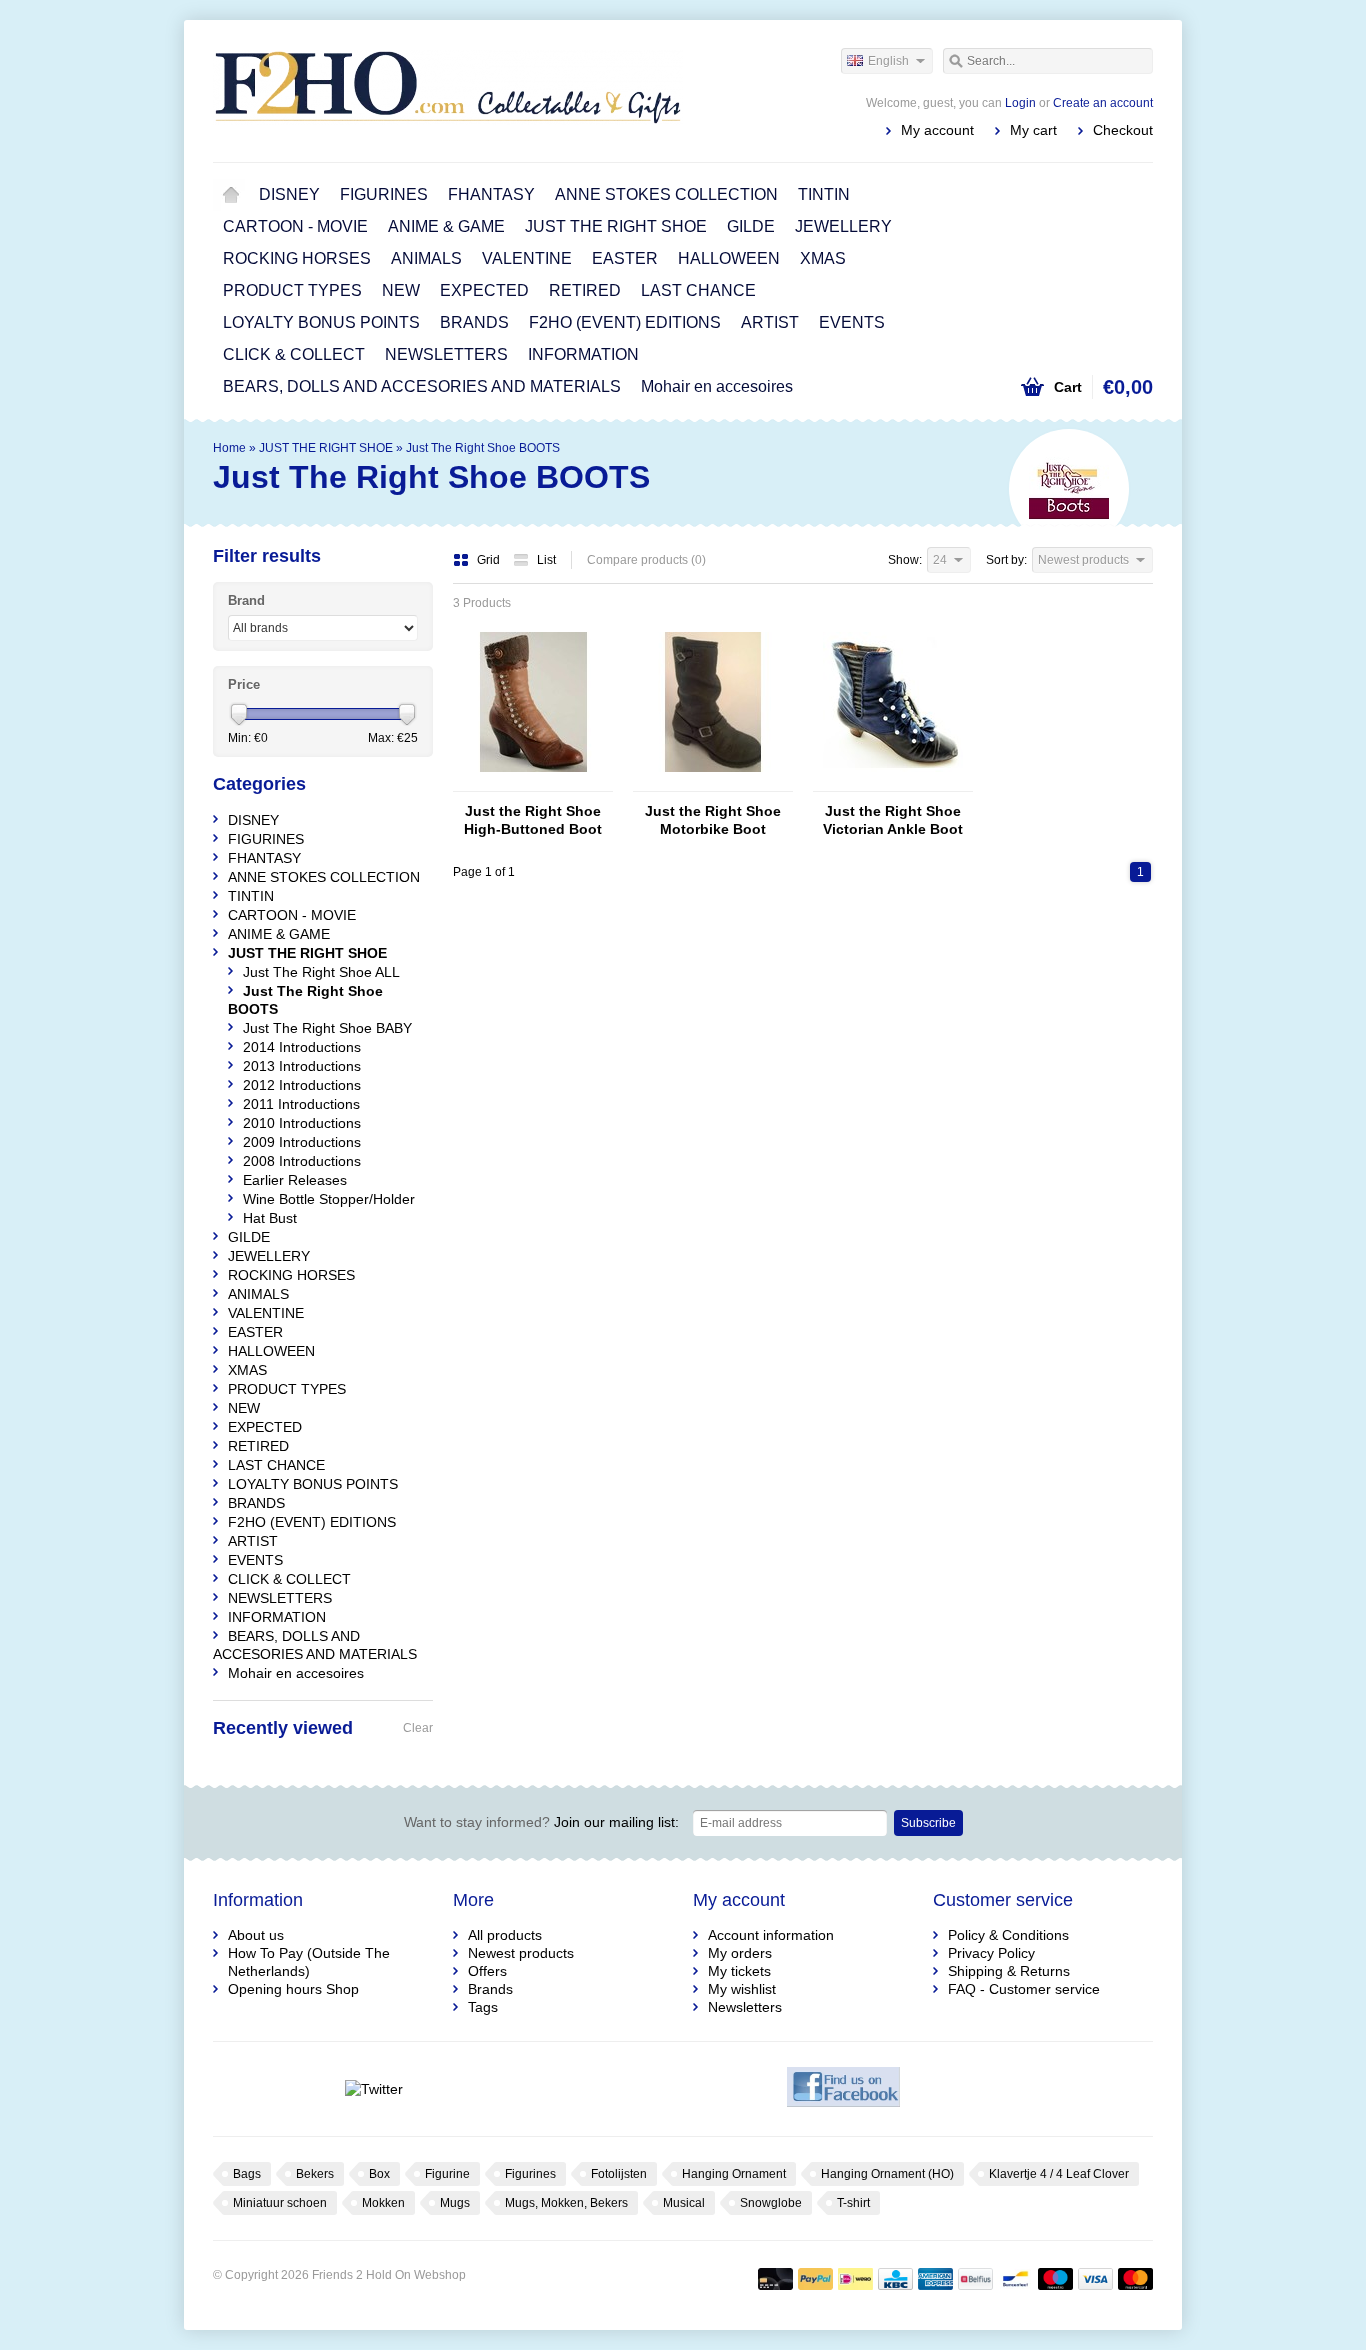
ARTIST (770, 322)
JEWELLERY (843, 226)
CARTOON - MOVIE (295, 226)
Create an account (1103, 103)
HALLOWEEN (729, 258)
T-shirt (853, 2203)
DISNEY (289, 194)
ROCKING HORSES (297, 258)
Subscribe (928, 1823)
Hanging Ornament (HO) (887, 2174)
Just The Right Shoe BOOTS (483, 448)
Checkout (1123, 130)
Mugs (455, 2203)
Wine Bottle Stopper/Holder (329, 1199)
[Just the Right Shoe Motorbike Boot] (713, 782)
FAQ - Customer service (1024, 1989)
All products (505, 1935)
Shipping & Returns (1009, 1971)
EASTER (625, 258)
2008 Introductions (302, 1161)
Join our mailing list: (541, 1822)
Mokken (383, 2203)
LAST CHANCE (698, 290)
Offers (487, 1971)
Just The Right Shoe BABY (327, 1028)
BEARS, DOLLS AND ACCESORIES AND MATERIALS (422, 386)
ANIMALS (426, 258)
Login (1020, 103)
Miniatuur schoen (280, 2203)
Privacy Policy (991, 1953)
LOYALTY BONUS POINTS (321, 322)
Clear (418, 1728)
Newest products (521, 1953)
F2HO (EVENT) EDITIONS (625, 322)
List (546, 560)
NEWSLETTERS (446, 354)
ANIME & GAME (446, 226)
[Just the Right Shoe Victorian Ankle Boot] (893, 782)
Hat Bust (270, 1218)
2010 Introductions (302, 1123)
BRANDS (474, 322)
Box (379, 2174)
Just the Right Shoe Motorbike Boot (713, 820)
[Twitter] (373, 2089)
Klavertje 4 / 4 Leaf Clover (1059, 2174)
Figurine (447, 2174)
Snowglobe (771, 2203)
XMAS (823, 258)
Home (231, 195)
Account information (771, 1935)
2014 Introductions (302, 1047)
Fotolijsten (619, 2174)
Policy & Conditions (1008, 1935)
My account (937, 130)
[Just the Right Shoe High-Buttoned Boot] (533, 782)
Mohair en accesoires (717, 386)
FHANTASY (491, 194)
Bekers (315, 2174)
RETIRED (585, 290)
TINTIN (824, 194)
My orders (740, 1953)
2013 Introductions (302, 1066)
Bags (247, 2174)
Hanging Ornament (734, 2174)
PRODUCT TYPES (292, 290)
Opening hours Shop (293, 1989)
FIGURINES (384, 194)
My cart (1033, 130)
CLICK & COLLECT (294, 354)
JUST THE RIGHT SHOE (616, 226)
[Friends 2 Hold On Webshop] (448, 90)
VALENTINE (527, 258)
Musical (684, 2203)
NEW (401, 290)
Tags (483, 2007)
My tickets (739, 1971)
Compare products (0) (646, 560)
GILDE (751, 226)
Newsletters (745, 2007)
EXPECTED (484, 290)
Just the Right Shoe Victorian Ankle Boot (893, 820)
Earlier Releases (295, 1180)
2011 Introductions (301, 1104)
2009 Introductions (302, 1142)
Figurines (530, 2174)
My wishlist (742, 1989)
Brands (490, 1989)
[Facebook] (843, 2089)
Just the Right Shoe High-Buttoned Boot (533, 820)
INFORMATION (583, 354)
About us (256, 1935)
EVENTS (852, 322)
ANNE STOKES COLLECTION (666, 194)
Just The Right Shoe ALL (321, 972)
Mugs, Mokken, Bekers (566, 2203)
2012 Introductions (302, 1085)
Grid (490, 560)
